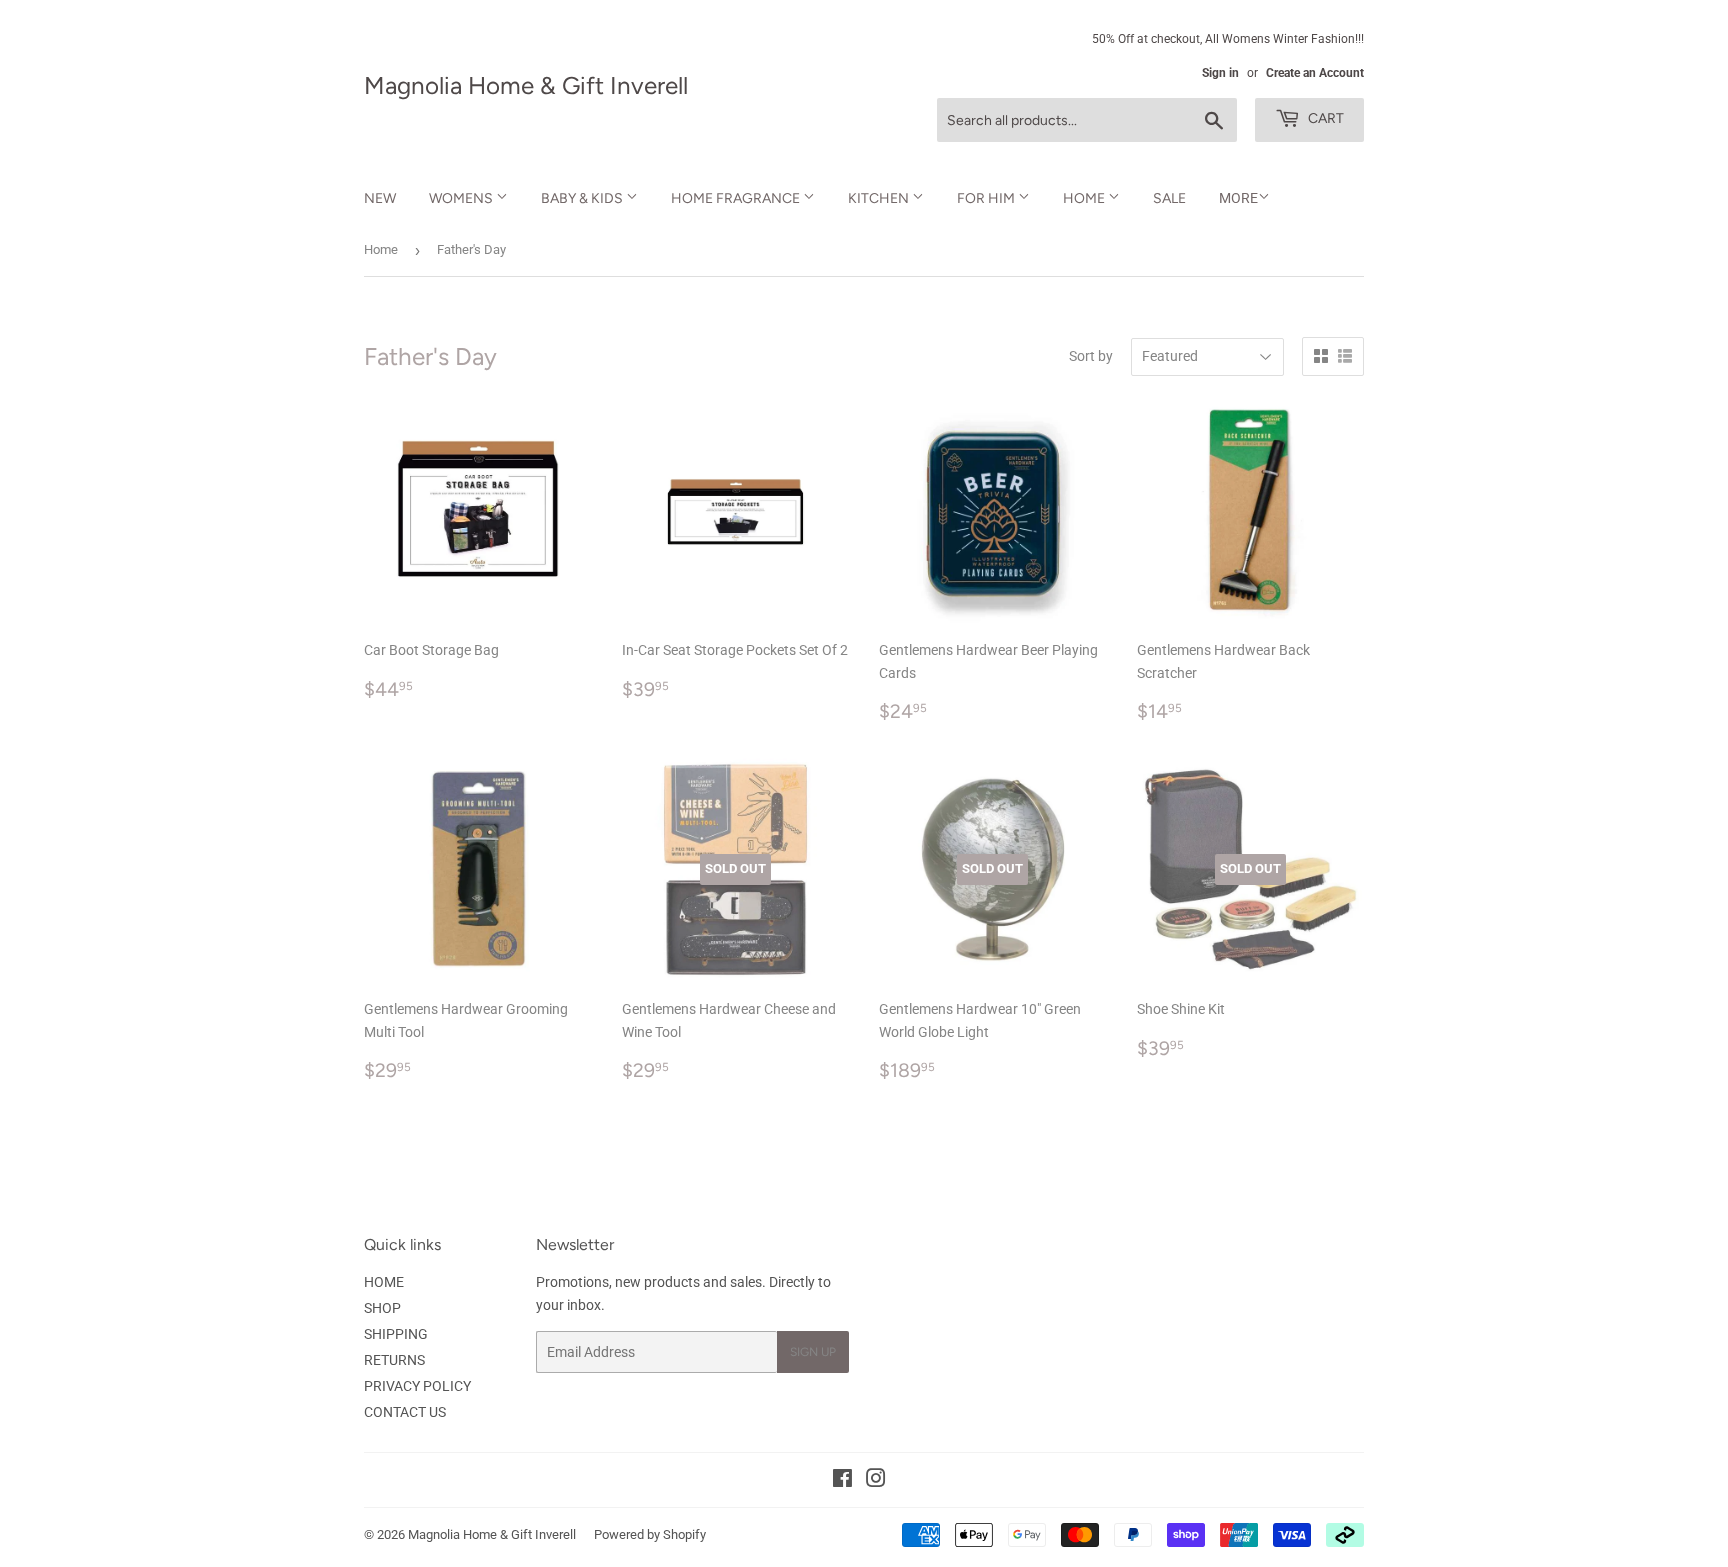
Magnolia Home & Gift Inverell (526, 85)
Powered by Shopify (650, 1534)
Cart (1324, 118)
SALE (1169, 198)
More (1238, 198)
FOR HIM (987, 198)
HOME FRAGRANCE (737, 198)
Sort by (1091, 356)
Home (381, 249)
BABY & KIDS (583, 198)
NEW (380, 198)
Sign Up (813, 1352)
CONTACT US (405, 1412)
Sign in (1220, 73)
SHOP (382, 1308)
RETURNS (394, 1360)
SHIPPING (396, 1334)
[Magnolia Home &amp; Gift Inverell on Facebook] (842, 1481)
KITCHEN (880, 198)
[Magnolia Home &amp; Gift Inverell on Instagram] (876, 1481)
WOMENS (462, 198)
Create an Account (1315, 73)
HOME (1085, 198)
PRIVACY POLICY (417, 1386)
